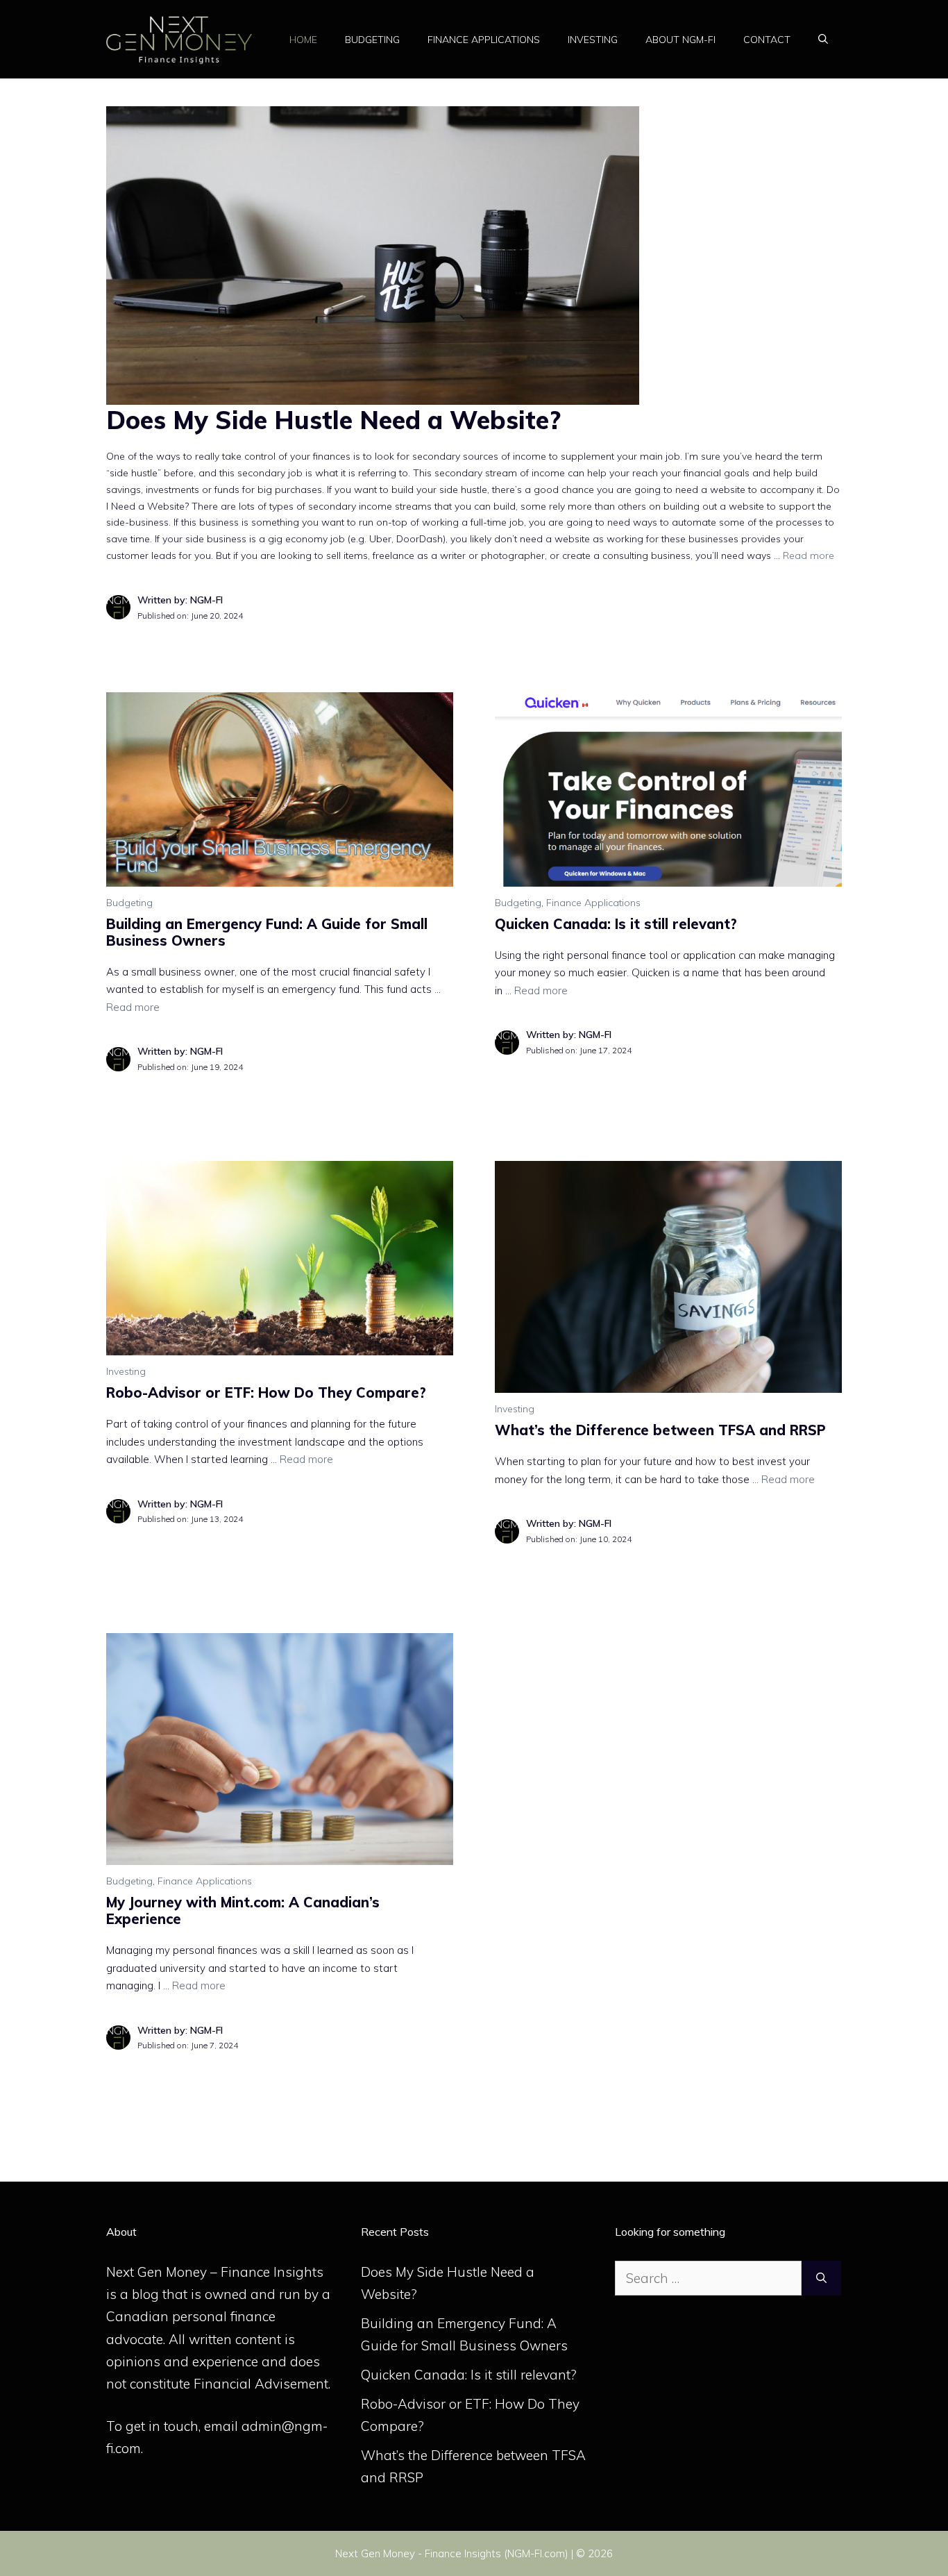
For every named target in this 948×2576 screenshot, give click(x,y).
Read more (809, 555)
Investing (593, 40)
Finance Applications (484, 40)
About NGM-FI (680, 40)
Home (303, 40)
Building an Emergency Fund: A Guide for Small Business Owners (267, 932)
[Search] (821, 2278)
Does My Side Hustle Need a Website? (333, 420)
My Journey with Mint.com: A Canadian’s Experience (243, 1910)
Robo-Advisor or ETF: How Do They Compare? (266, 1392)
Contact (767, 40)
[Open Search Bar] (823, 40)
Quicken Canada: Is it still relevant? (616, 924)
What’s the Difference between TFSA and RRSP (660, 1430)
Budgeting (372, 40)
